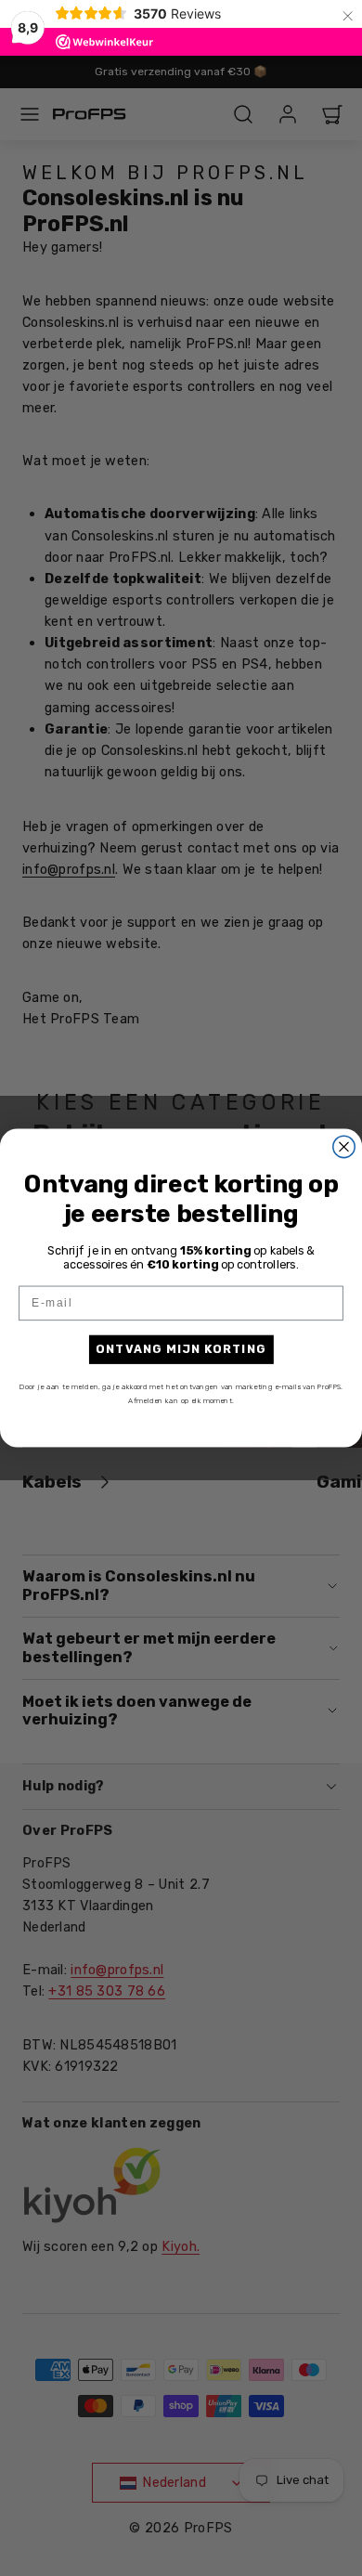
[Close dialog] (344, 1146)
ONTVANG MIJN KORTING (181, 1349)
